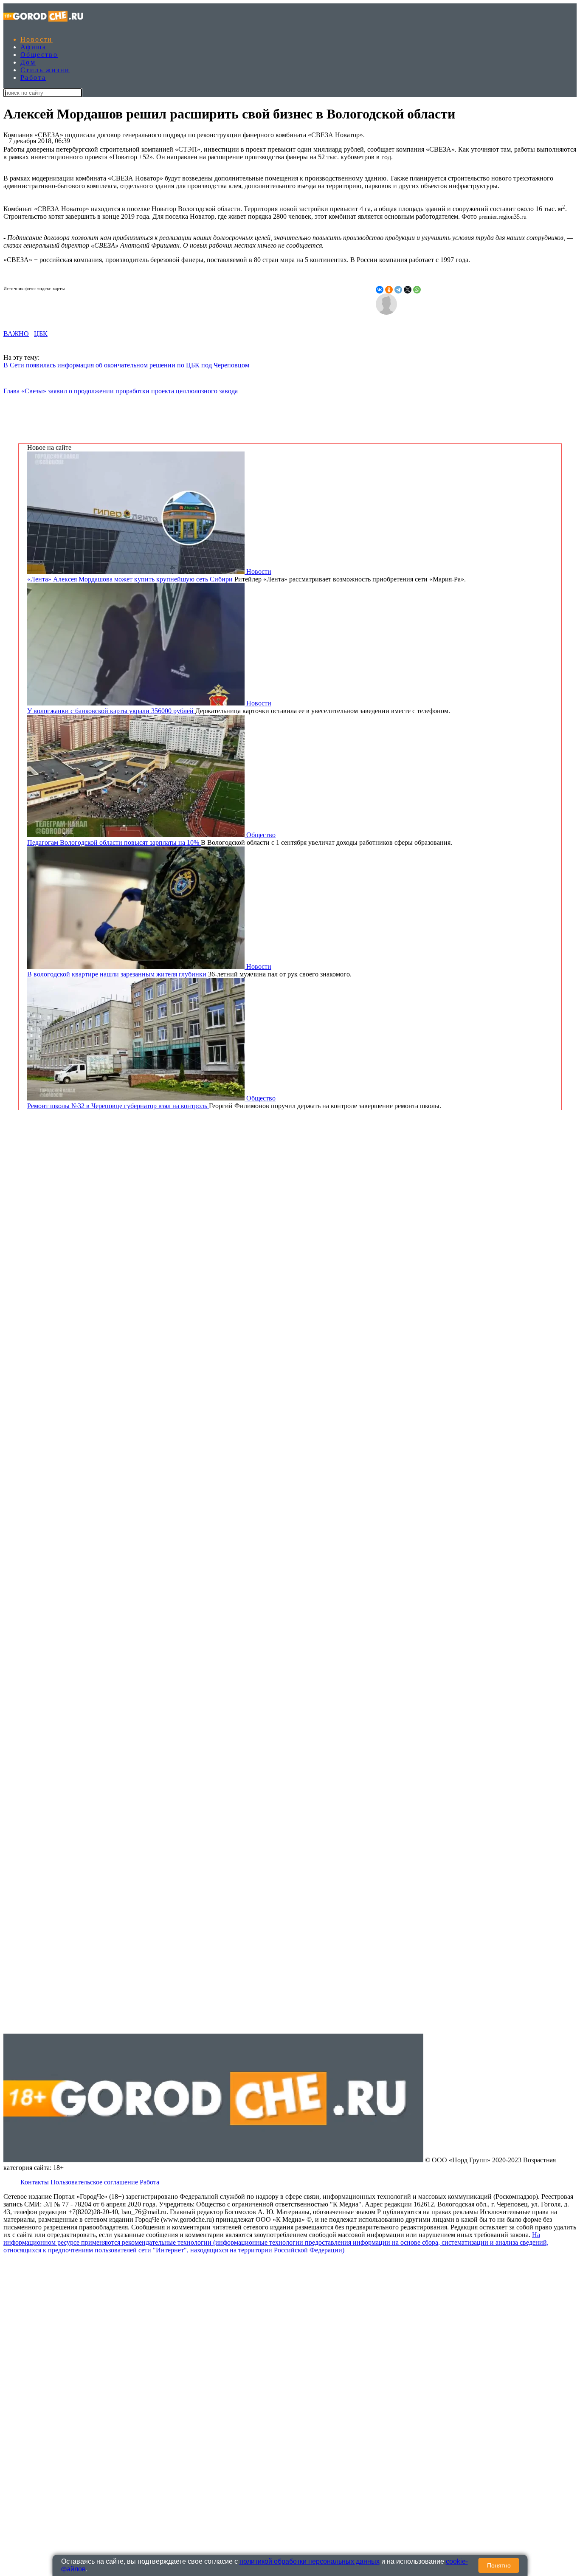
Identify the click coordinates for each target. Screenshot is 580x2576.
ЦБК (41, 334)
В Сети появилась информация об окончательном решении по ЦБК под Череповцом (126, 365)
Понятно (499, 2565)
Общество (39, 55)
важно (16, 334)
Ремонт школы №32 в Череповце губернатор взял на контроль (118, 1106)
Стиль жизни (45, 70)
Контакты (35, 2182)
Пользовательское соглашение (94, 2182)
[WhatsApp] (417, 290)
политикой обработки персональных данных (310, 2561)
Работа (33, 78)
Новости (37, 39)
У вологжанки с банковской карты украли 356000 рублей (111, 711)
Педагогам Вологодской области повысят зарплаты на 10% (114, 842)
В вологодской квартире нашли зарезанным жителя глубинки (118, 974)
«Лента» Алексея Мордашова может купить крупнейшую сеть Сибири (131, 579)
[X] (408, 290)
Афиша (33, 47)
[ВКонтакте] (380, 290)
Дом (28, 62)
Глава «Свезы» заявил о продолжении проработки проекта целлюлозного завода (121, 391)
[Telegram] (398, 290)
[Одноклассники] (389, 290)
